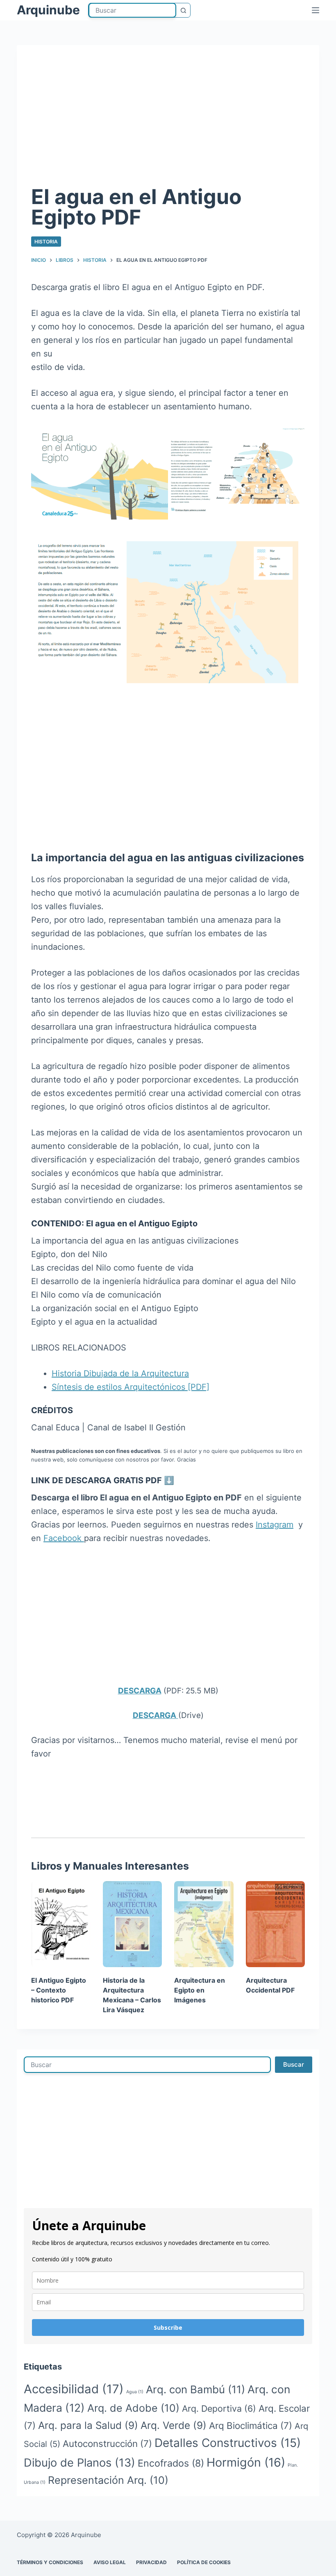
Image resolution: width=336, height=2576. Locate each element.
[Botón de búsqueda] (183, 10)
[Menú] (316, 10)
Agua (135, 2392)
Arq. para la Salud (88, 2425)
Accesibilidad (74, 2389)
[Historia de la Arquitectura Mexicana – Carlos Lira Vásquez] (133, 1924)
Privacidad (151, 2562)
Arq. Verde (174, 2425)
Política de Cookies (204, 2562)
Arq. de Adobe (133, 2408)
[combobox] (132, 10)
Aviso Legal (110, 2562)
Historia (46, 242)
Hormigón (246, 2462)
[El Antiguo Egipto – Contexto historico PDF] (61, 1924)
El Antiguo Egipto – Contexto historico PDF (59, 1990)
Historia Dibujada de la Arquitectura (120, 1373)
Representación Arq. (108, 2480)
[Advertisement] (168, 121)
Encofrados (171, 2463)
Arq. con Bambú (195, 2389)
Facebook (64, 1538)
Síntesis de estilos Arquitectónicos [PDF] (131, 1387)
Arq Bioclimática (251, 2425)
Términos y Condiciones (50, 2562)
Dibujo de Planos (79, 2463)
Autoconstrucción (107, 2443)
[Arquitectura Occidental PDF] (276, 1924)
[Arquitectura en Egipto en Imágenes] (204, 1924)
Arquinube (48, 10)
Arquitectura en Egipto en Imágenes (200, 1990)
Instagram (275, 1525)
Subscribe (168, 2327)
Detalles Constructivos (228, 2443)
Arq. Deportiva (219, 2408)
